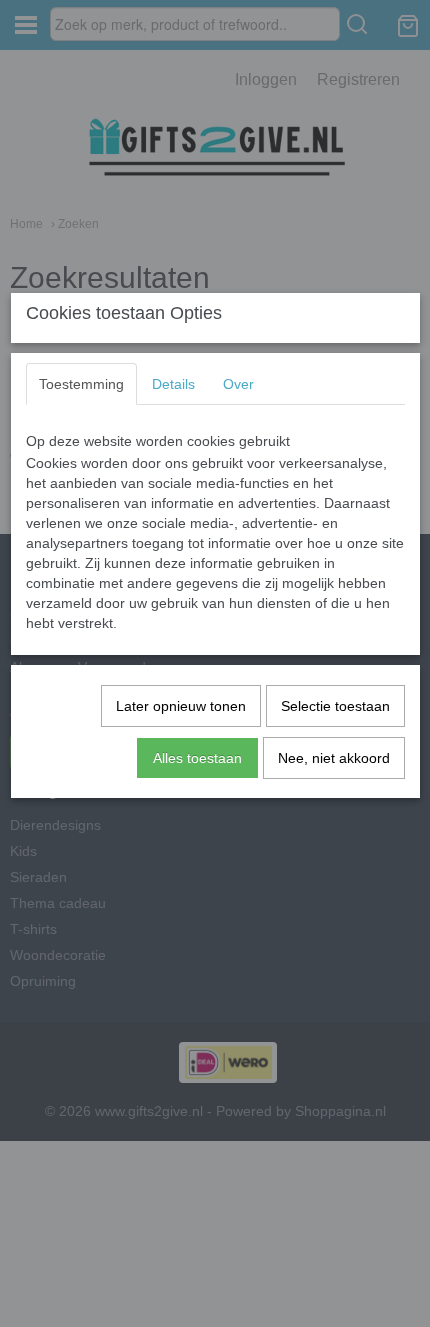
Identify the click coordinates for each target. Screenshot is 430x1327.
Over (238, 384)
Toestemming (81, 384)
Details (173, 384)
